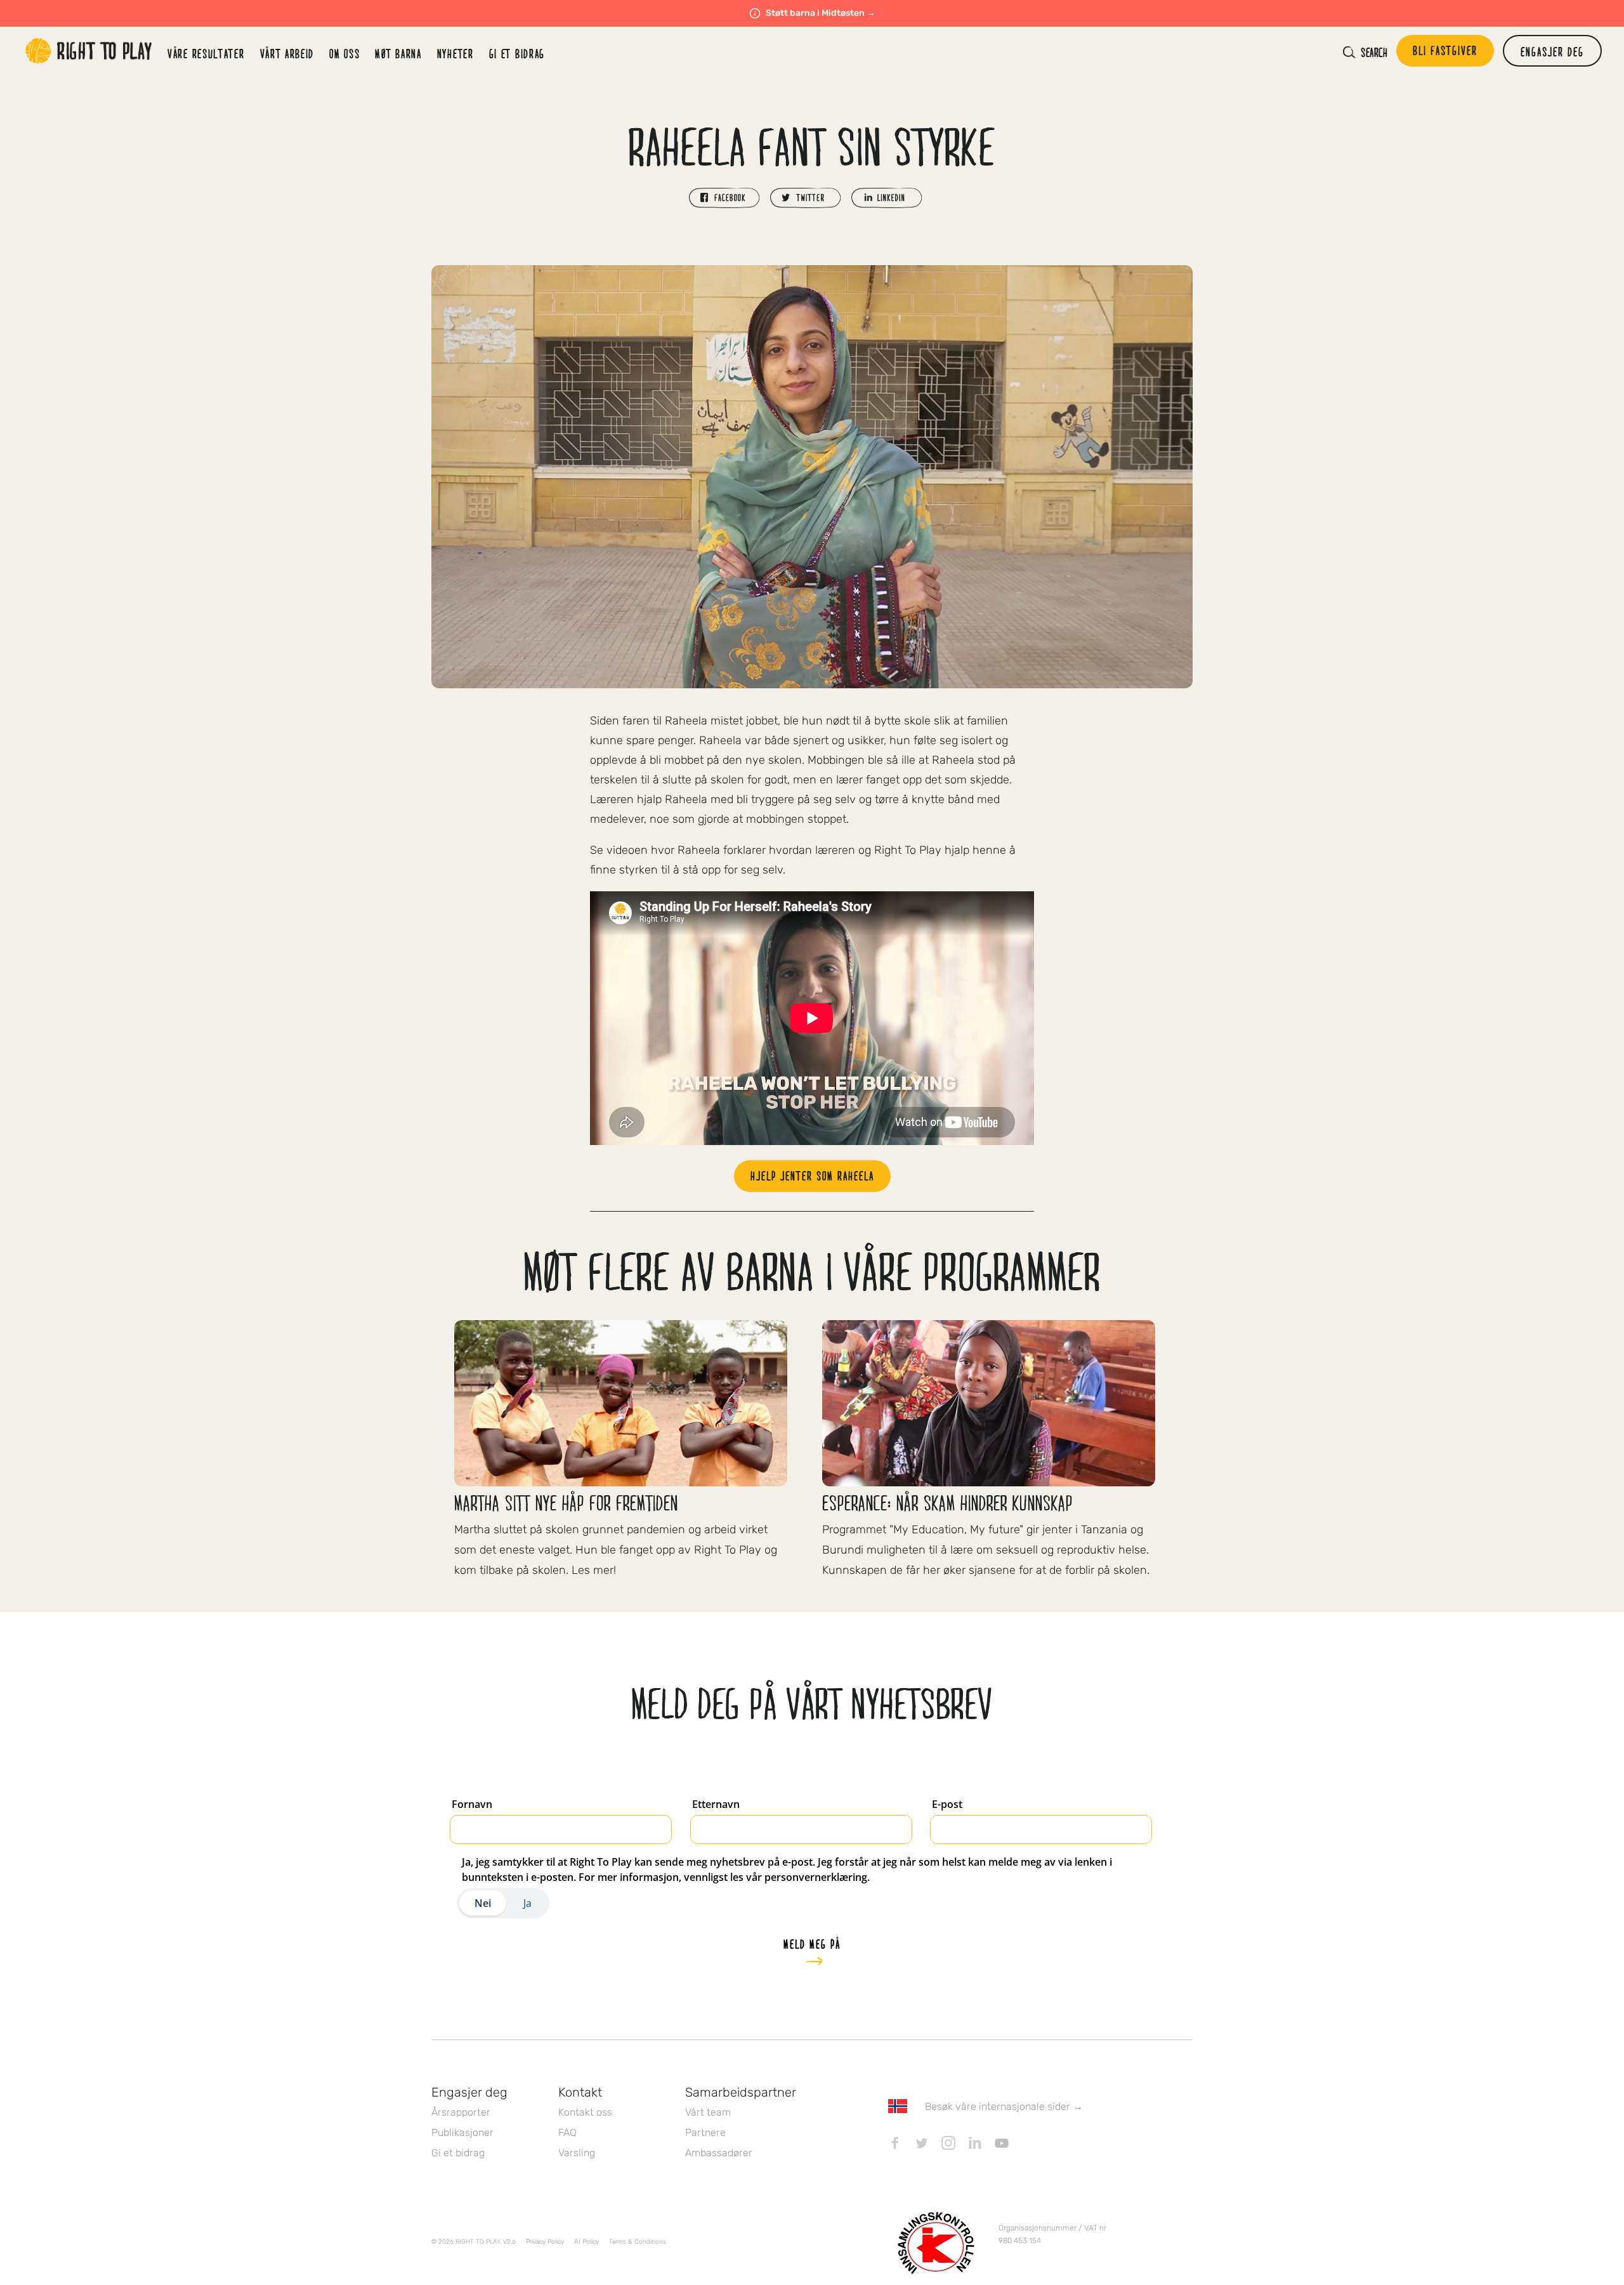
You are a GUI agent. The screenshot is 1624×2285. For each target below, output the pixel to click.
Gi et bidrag (458, 2153)
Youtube (1002, 2143)
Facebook (895, 2143)
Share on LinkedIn (887, 198)
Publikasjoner (462, 2132)
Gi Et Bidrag (517, 53)
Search (1374, 52)
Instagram (948, 2143)
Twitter (922, 2143)
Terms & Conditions (638, 2242)
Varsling (577, 2153)
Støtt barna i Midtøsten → (821, 13)
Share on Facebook (724, 198)
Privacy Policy (545, 2242)
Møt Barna (398, 53)
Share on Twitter (806, 198)
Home (89, 51)
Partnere (705, 2132)
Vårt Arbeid (287, 53)
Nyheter (455, 53)
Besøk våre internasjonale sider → (1004, 2106)
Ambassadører (719, 2153)
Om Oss (344, 53)
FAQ (567, 2132)
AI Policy (586, 2242)
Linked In (975, 2143)
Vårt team (708, 2112)
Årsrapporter (461, 2112)
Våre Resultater (206, 53)
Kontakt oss (585, 2112)
